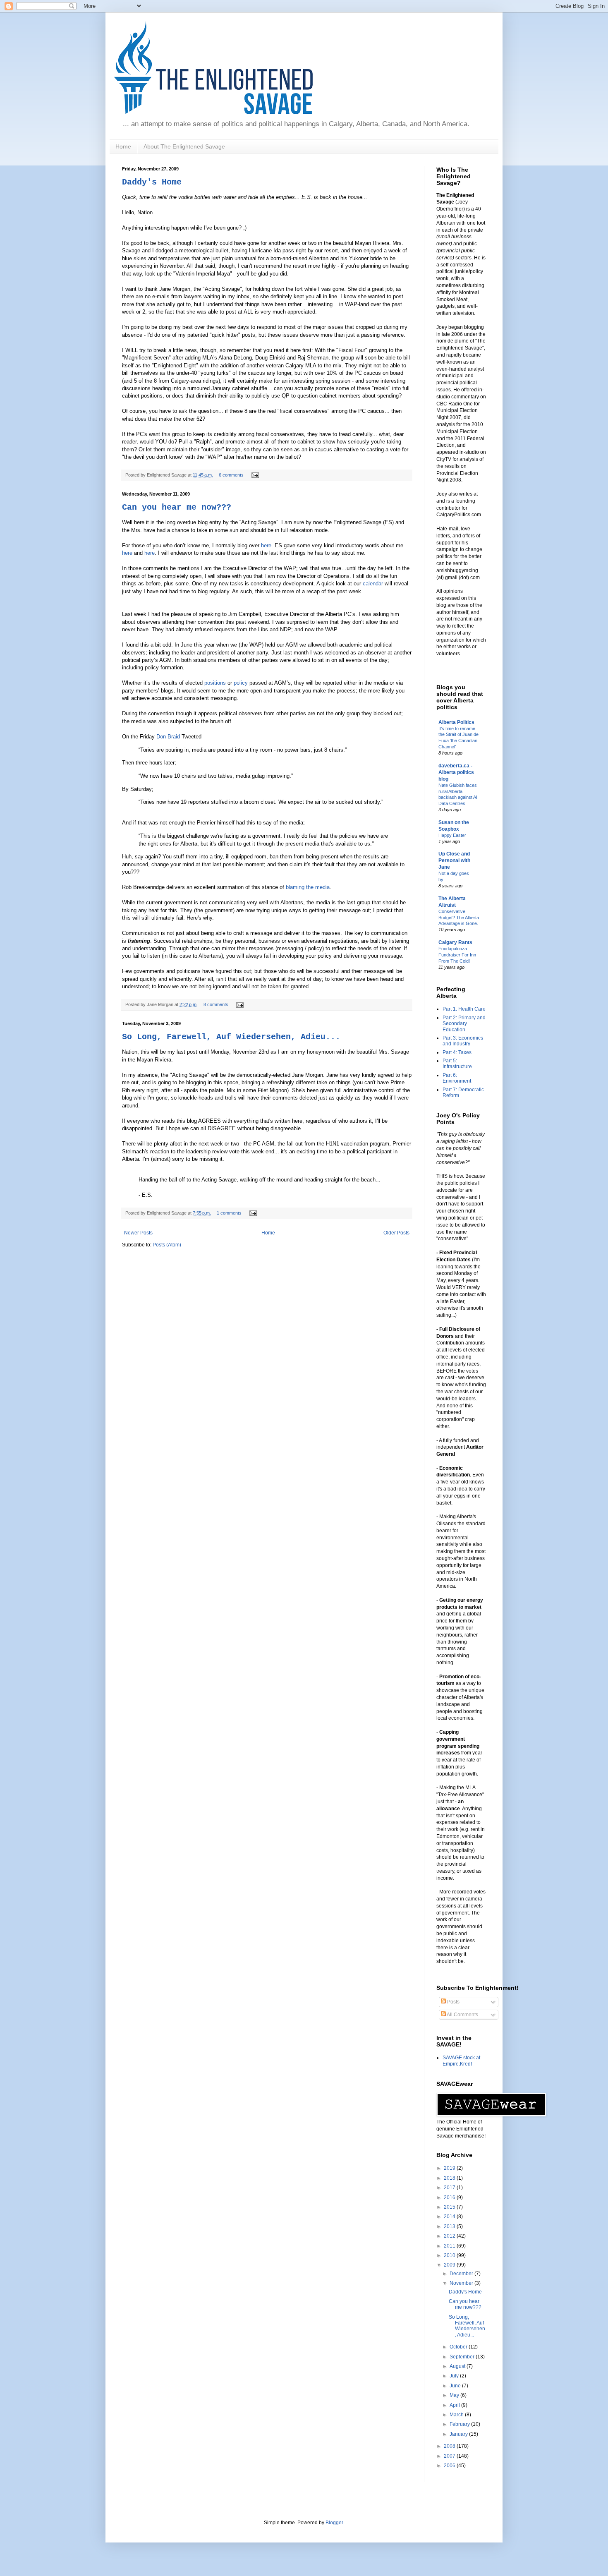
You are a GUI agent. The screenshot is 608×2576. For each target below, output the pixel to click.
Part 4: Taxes (457, 1052)
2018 (450, 2178)
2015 (450, 2207)
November (462, 2283)
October (459, 2347)
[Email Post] (254, 475)
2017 (450, 2188)
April (455, 2405)
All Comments (462, 2015)
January (459, 2434)
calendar (374, 583)
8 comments (216, 1004)
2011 (450, 2246)
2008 (450, 2446)
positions (216, 683)
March (457, 2415)
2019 (450, 2168)
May (455, 2395)
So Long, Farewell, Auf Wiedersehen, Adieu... (231, 1037)
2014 (450, 2217)
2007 (450, 2456)
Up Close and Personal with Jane (454, 860)
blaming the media (308, 887)
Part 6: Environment (457, 1078)
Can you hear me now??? (177, 507)
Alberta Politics (456, 722)
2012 (450, 2236)
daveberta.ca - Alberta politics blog (456, 772)
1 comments (229, 1213)
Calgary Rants (455, 942)
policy (242, 683)
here (266, 545)
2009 (450, 2265)
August (458, 2366)
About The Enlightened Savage (184, 146)
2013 (450, 2226)
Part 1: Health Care (464, 1009)
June (456, 2386)
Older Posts (396, 1233)
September (463, 2357)
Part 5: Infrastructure (457, 1064)
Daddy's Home (152, 182)
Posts (453, 2002)
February (460, 2424)
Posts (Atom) (167, 1245)
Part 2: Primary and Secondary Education (464, 1024)
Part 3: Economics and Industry (463, 1041)
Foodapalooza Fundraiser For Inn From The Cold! (457, 955)
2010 (450, 2255)
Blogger (334, 2523)
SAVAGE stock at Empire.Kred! (461, 2061)
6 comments (231, 475)
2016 (450, 2197)
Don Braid (169, 737)
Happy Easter (452, 835)
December (462, 2274)
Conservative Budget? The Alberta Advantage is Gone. (459, 918)
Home (123, 146)
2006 (450, 2466)
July (455, 2376)
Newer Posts (138, 1233)
